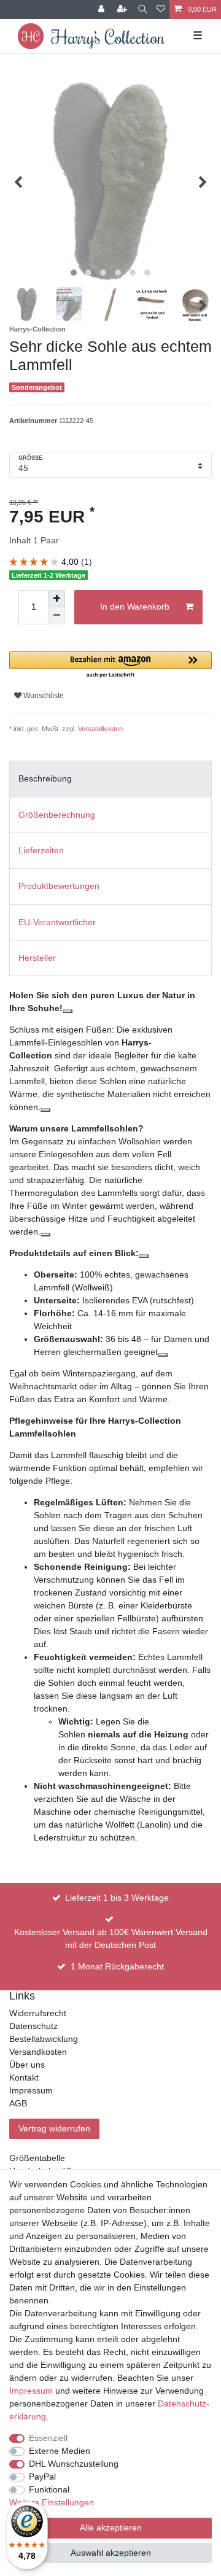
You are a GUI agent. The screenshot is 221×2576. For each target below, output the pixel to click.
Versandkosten (100, 729)
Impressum (31, 2090)
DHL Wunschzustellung (74, 2464)
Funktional (49, 2489)
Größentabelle (37, 2158)
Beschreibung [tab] (45, 778)
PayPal (42, 2477)
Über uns (27, 2065)
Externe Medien (60, 2451)
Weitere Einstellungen (52, 2502)
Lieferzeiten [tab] (41, 850)
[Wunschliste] (161, 10)
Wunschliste (43, 696)
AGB (18, 2103)
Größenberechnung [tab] (57, 815)
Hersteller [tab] (37, 958)
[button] (110, 665)
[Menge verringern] (56, 616)
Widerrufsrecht (38, 2013)
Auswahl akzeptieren (111, 2553)
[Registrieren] (123, 10)
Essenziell (48, 2438)
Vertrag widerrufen (54, 2128)
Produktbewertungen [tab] (59, 886)
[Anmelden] (103, 10)
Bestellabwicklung (44, 2039)
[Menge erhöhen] (56, 599)
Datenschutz (33, 2026)
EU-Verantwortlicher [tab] (57, 922)
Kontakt (24, 2077)
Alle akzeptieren (111, 2528)
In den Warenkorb (135, 607)
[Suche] (143, 10)
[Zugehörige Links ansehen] (68, 1011)
